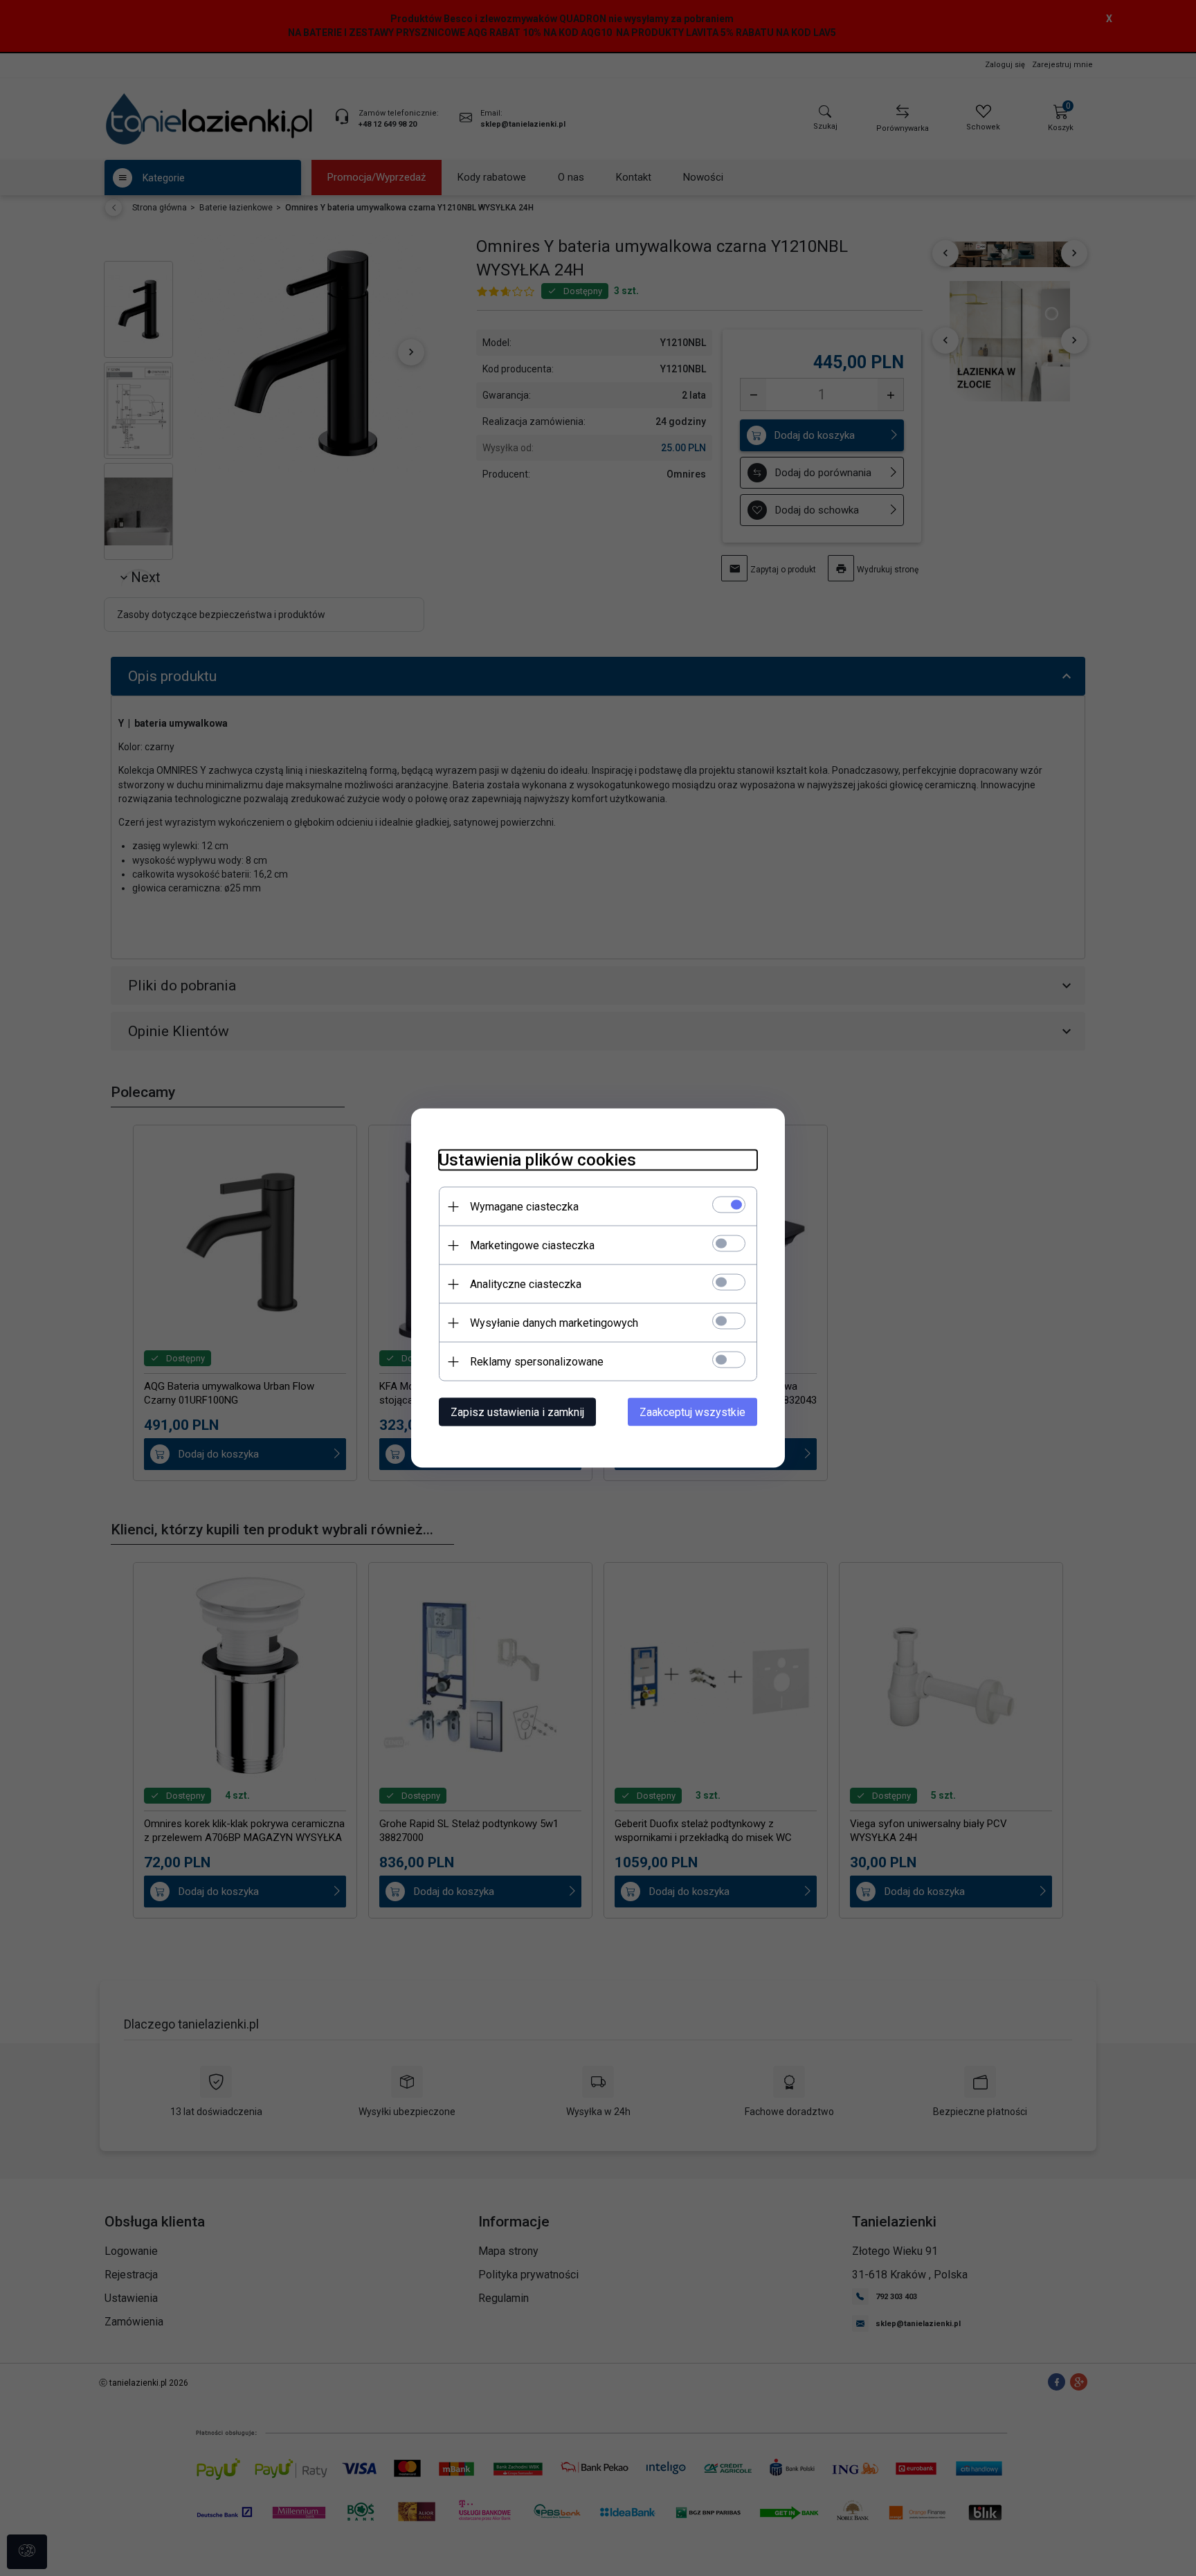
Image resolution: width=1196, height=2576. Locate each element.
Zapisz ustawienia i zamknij (517, 1412)
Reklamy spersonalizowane (537, 1362)
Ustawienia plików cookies (537, 1160)
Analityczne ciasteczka (526, 1284)
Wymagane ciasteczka (524, 1207)
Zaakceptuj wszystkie (692, 1412)
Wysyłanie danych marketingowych (554, 1323)
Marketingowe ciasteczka (532, 1245)
